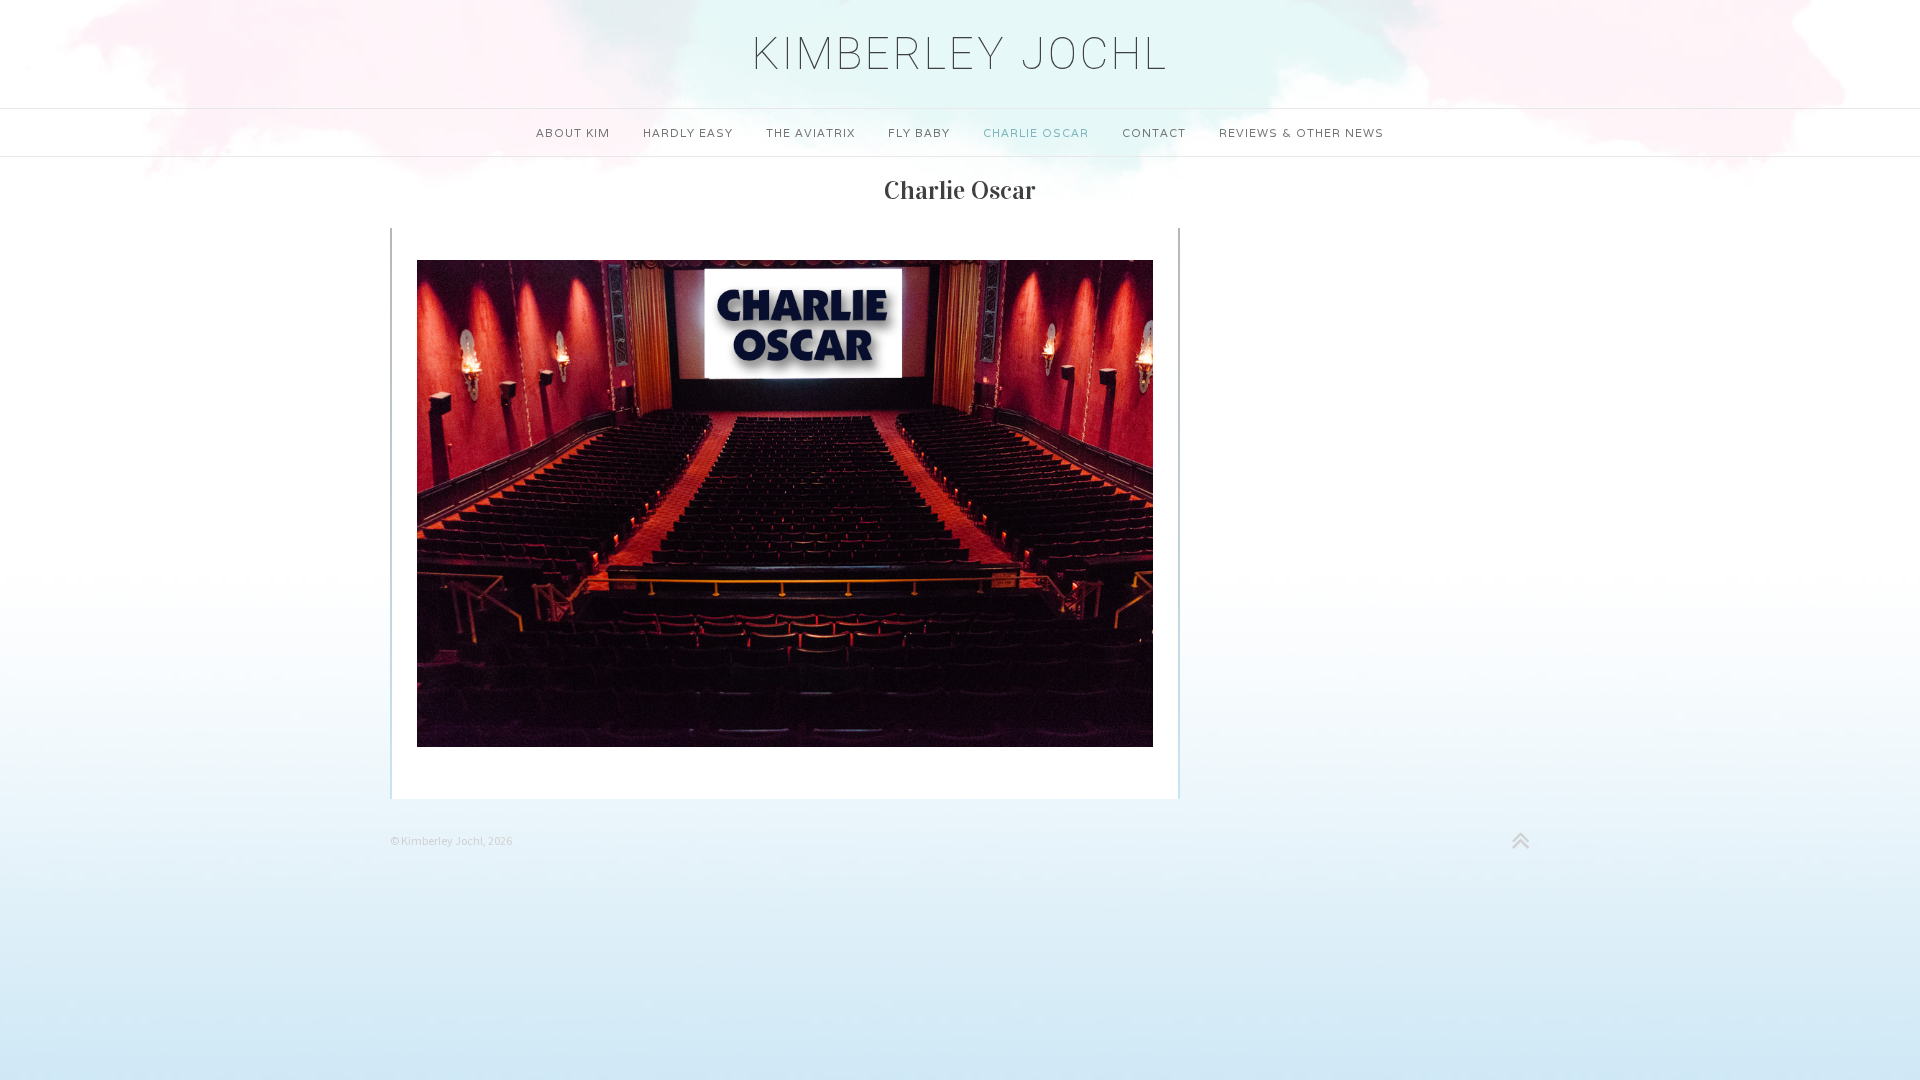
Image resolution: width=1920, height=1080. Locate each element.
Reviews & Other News (1301, 133)
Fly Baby (919, 133)
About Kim (573, 133)
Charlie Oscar (1036, 133)
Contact (1154, 133)
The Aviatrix (810, 133)
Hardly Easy (688, 133)
